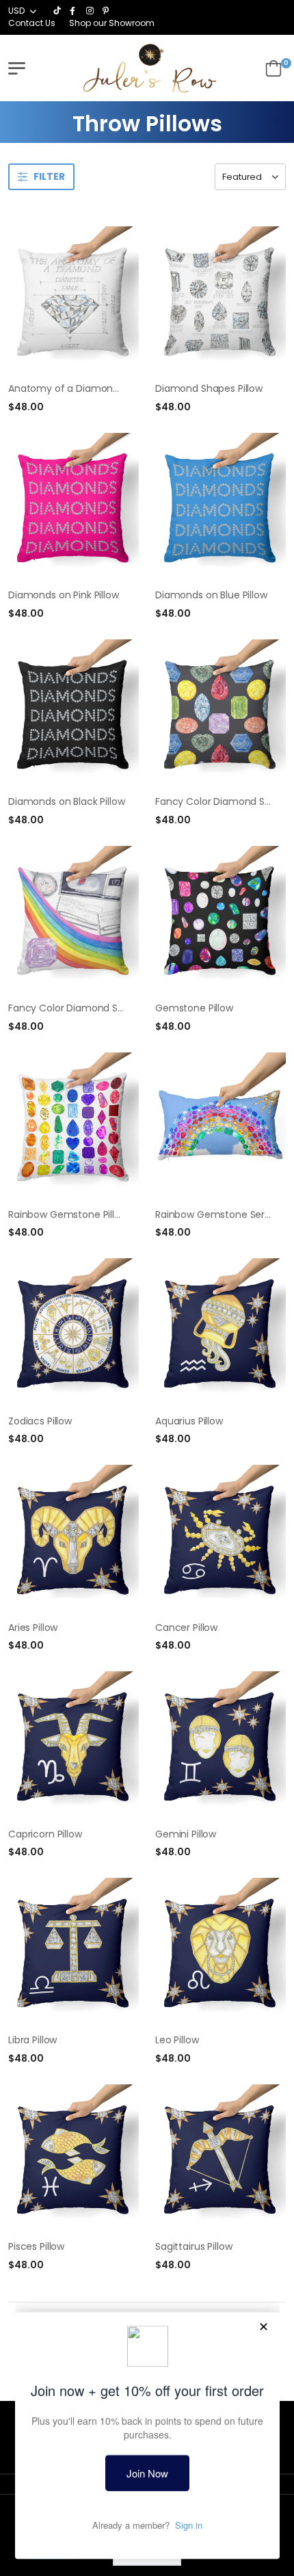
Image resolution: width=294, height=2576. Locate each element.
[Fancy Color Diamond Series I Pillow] (220, 713)
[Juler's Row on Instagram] (91, 11)
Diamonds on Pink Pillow (64, 595)
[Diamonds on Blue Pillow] (220, 506)
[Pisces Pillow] (73, 2157)
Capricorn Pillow (45, 1834)
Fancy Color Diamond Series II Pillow (91, 1008)
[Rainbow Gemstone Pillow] (73, 1126)
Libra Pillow (32, 2040)
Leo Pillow (177, 2040)
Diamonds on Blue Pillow (211, 595)
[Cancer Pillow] (220, 1538)
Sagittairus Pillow (193, 2246)
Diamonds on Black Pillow (67, 801)
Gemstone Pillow (194, 1008)
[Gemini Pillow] (220, 1744)
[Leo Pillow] (220, 1951)
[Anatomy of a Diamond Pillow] (73, 300)
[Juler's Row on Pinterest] (107, 11)
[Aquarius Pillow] (220, 1331)
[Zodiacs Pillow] (73, 1331)
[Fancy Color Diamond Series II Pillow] (73, 919)
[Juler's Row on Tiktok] (58, 11)
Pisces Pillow (36, 2246)
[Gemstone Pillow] (220, 919)
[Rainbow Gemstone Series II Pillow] (220, 1126)
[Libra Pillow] (73, 1951)
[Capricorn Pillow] (73, 1744)
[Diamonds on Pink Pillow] (73, 506)
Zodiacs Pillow (40, 1421)
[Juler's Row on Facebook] (75, 11)
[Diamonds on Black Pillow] (73, 713)
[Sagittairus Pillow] (220, 2157)
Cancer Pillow (186, 1628)
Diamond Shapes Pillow (209, 388)
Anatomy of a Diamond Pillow (77, 388)
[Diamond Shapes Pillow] (220, 300)
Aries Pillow (33, 1628)
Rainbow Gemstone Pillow (68, 1214)
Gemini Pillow (186, 1834)
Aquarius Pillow (189, 1421)
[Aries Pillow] (73, 1538)
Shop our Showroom (112, 23)
